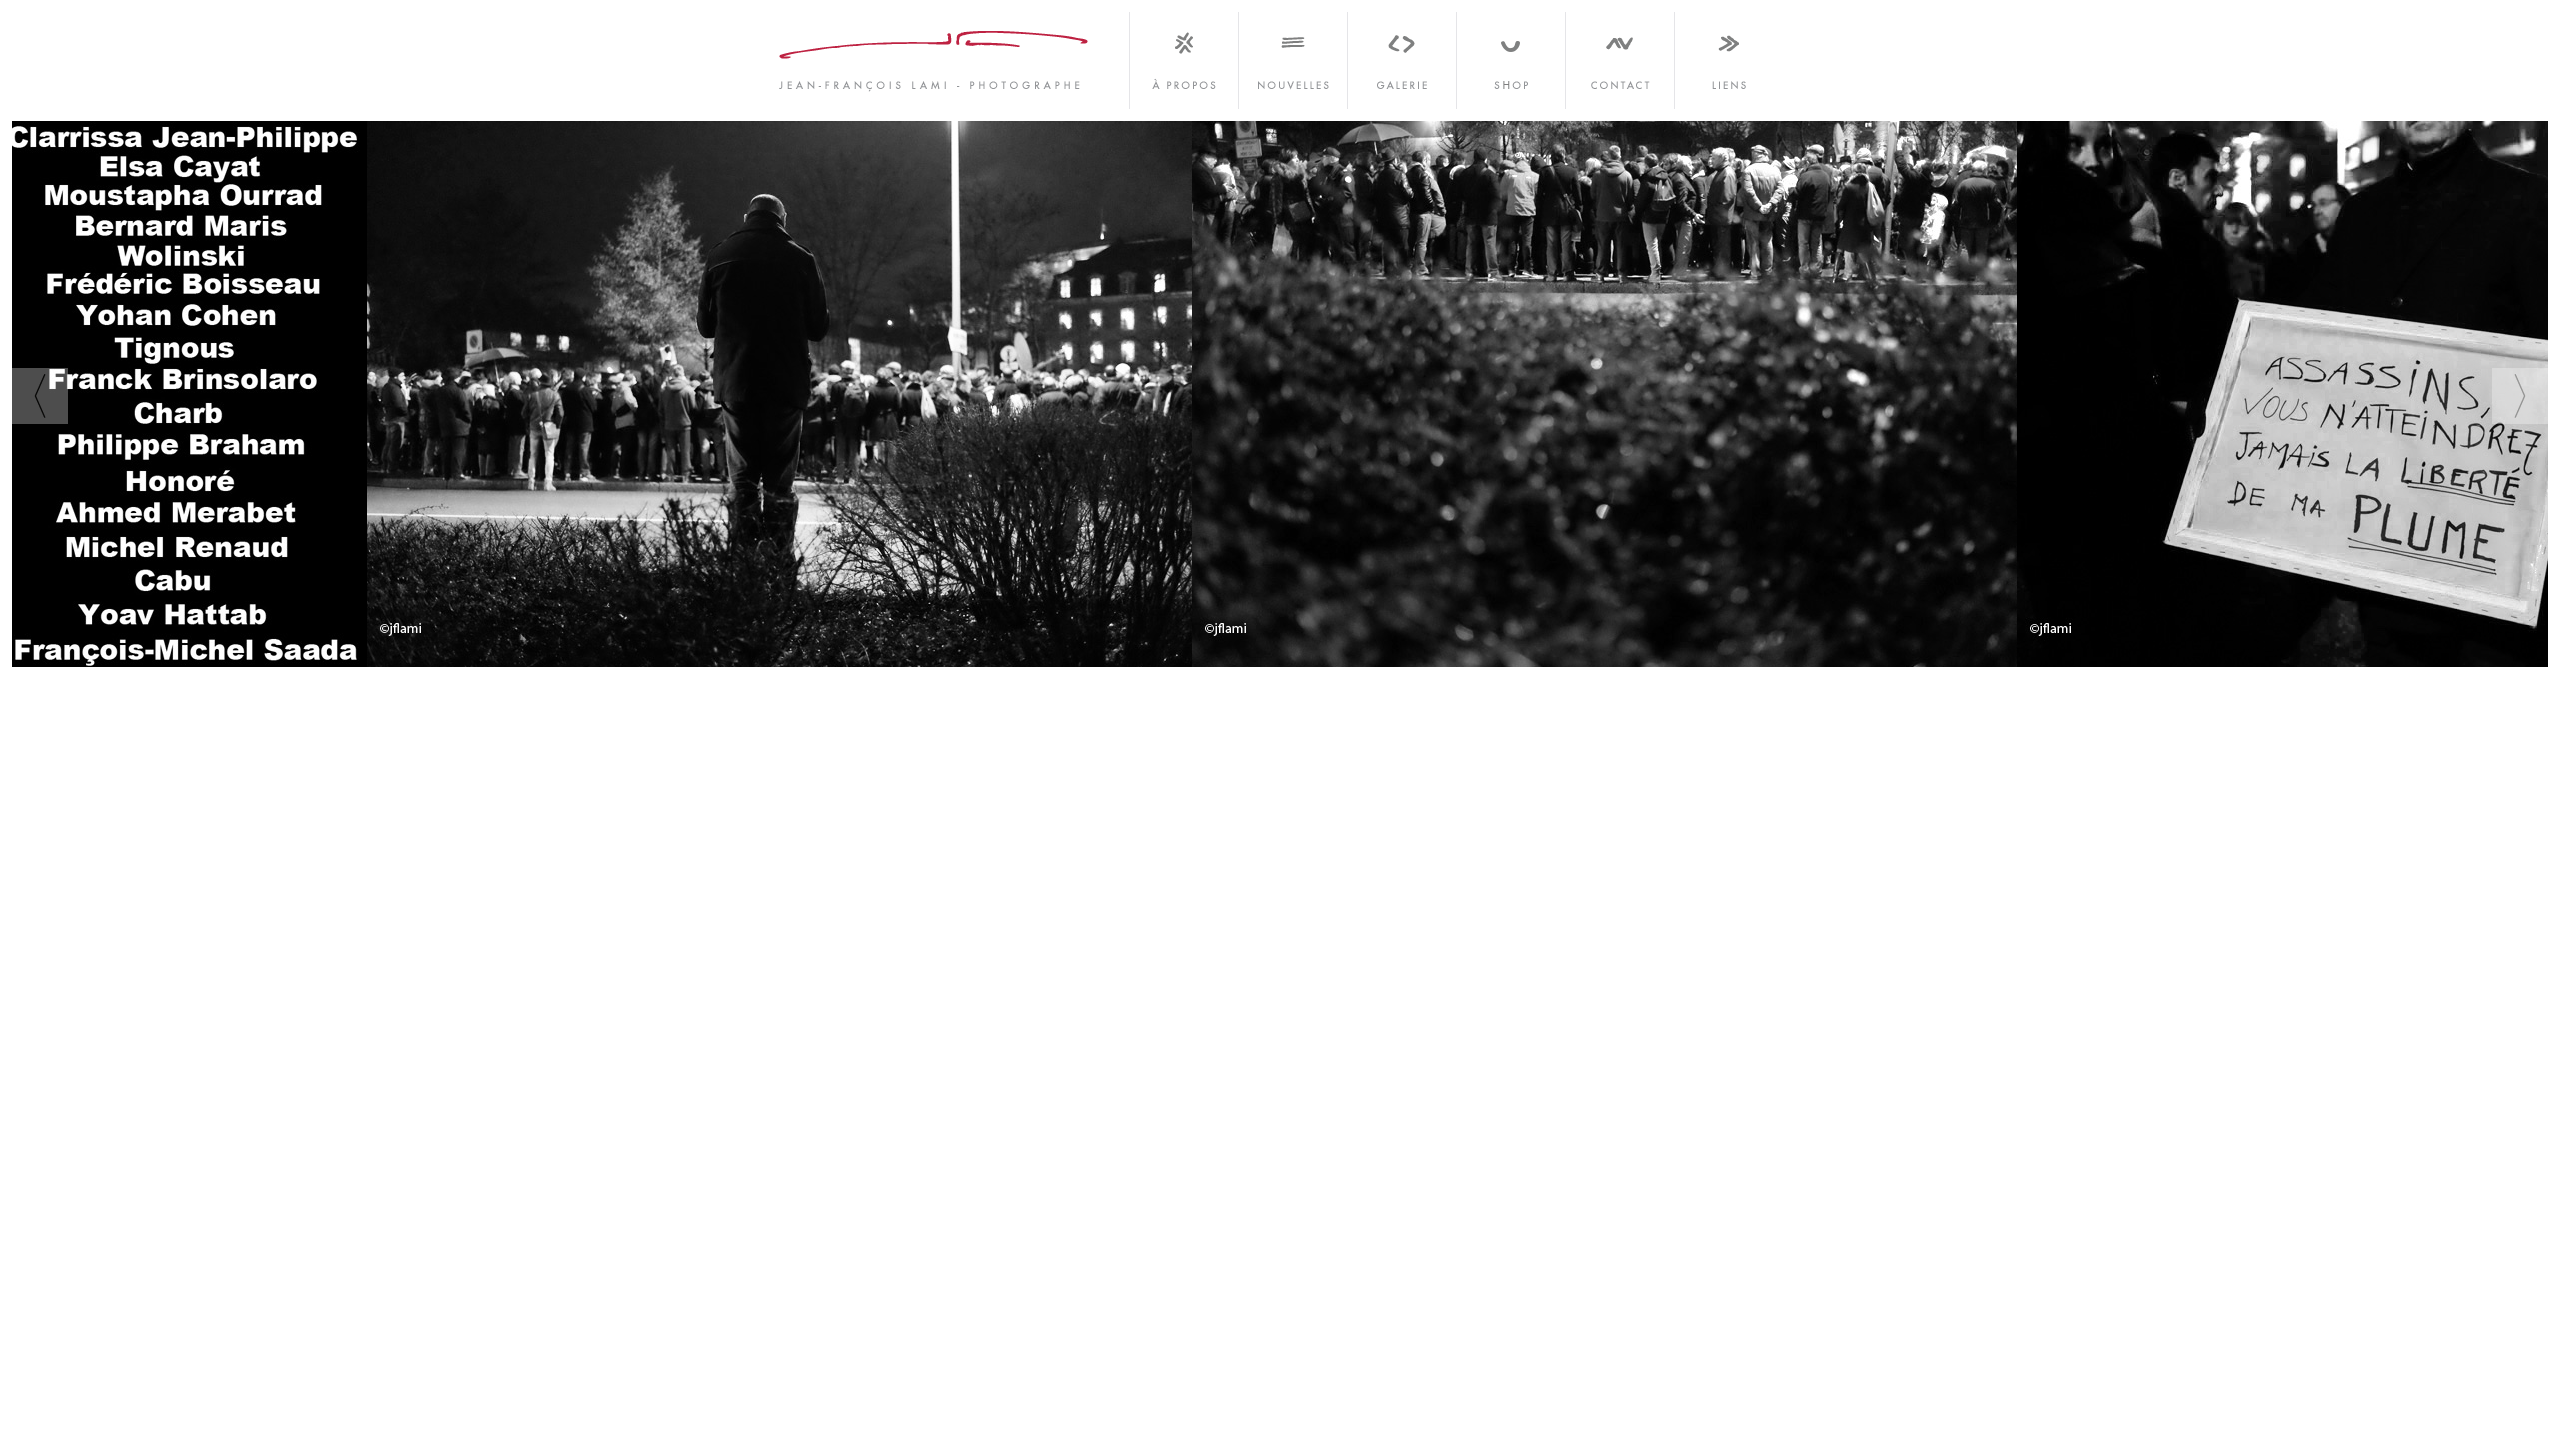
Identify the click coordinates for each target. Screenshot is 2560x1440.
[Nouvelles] (1292, 54)
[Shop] (1510, 54)
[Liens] (1727, 54)
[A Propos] (1183, 54)
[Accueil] (935, 54)
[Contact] (1619, 54)
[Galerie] (1401, 54)
